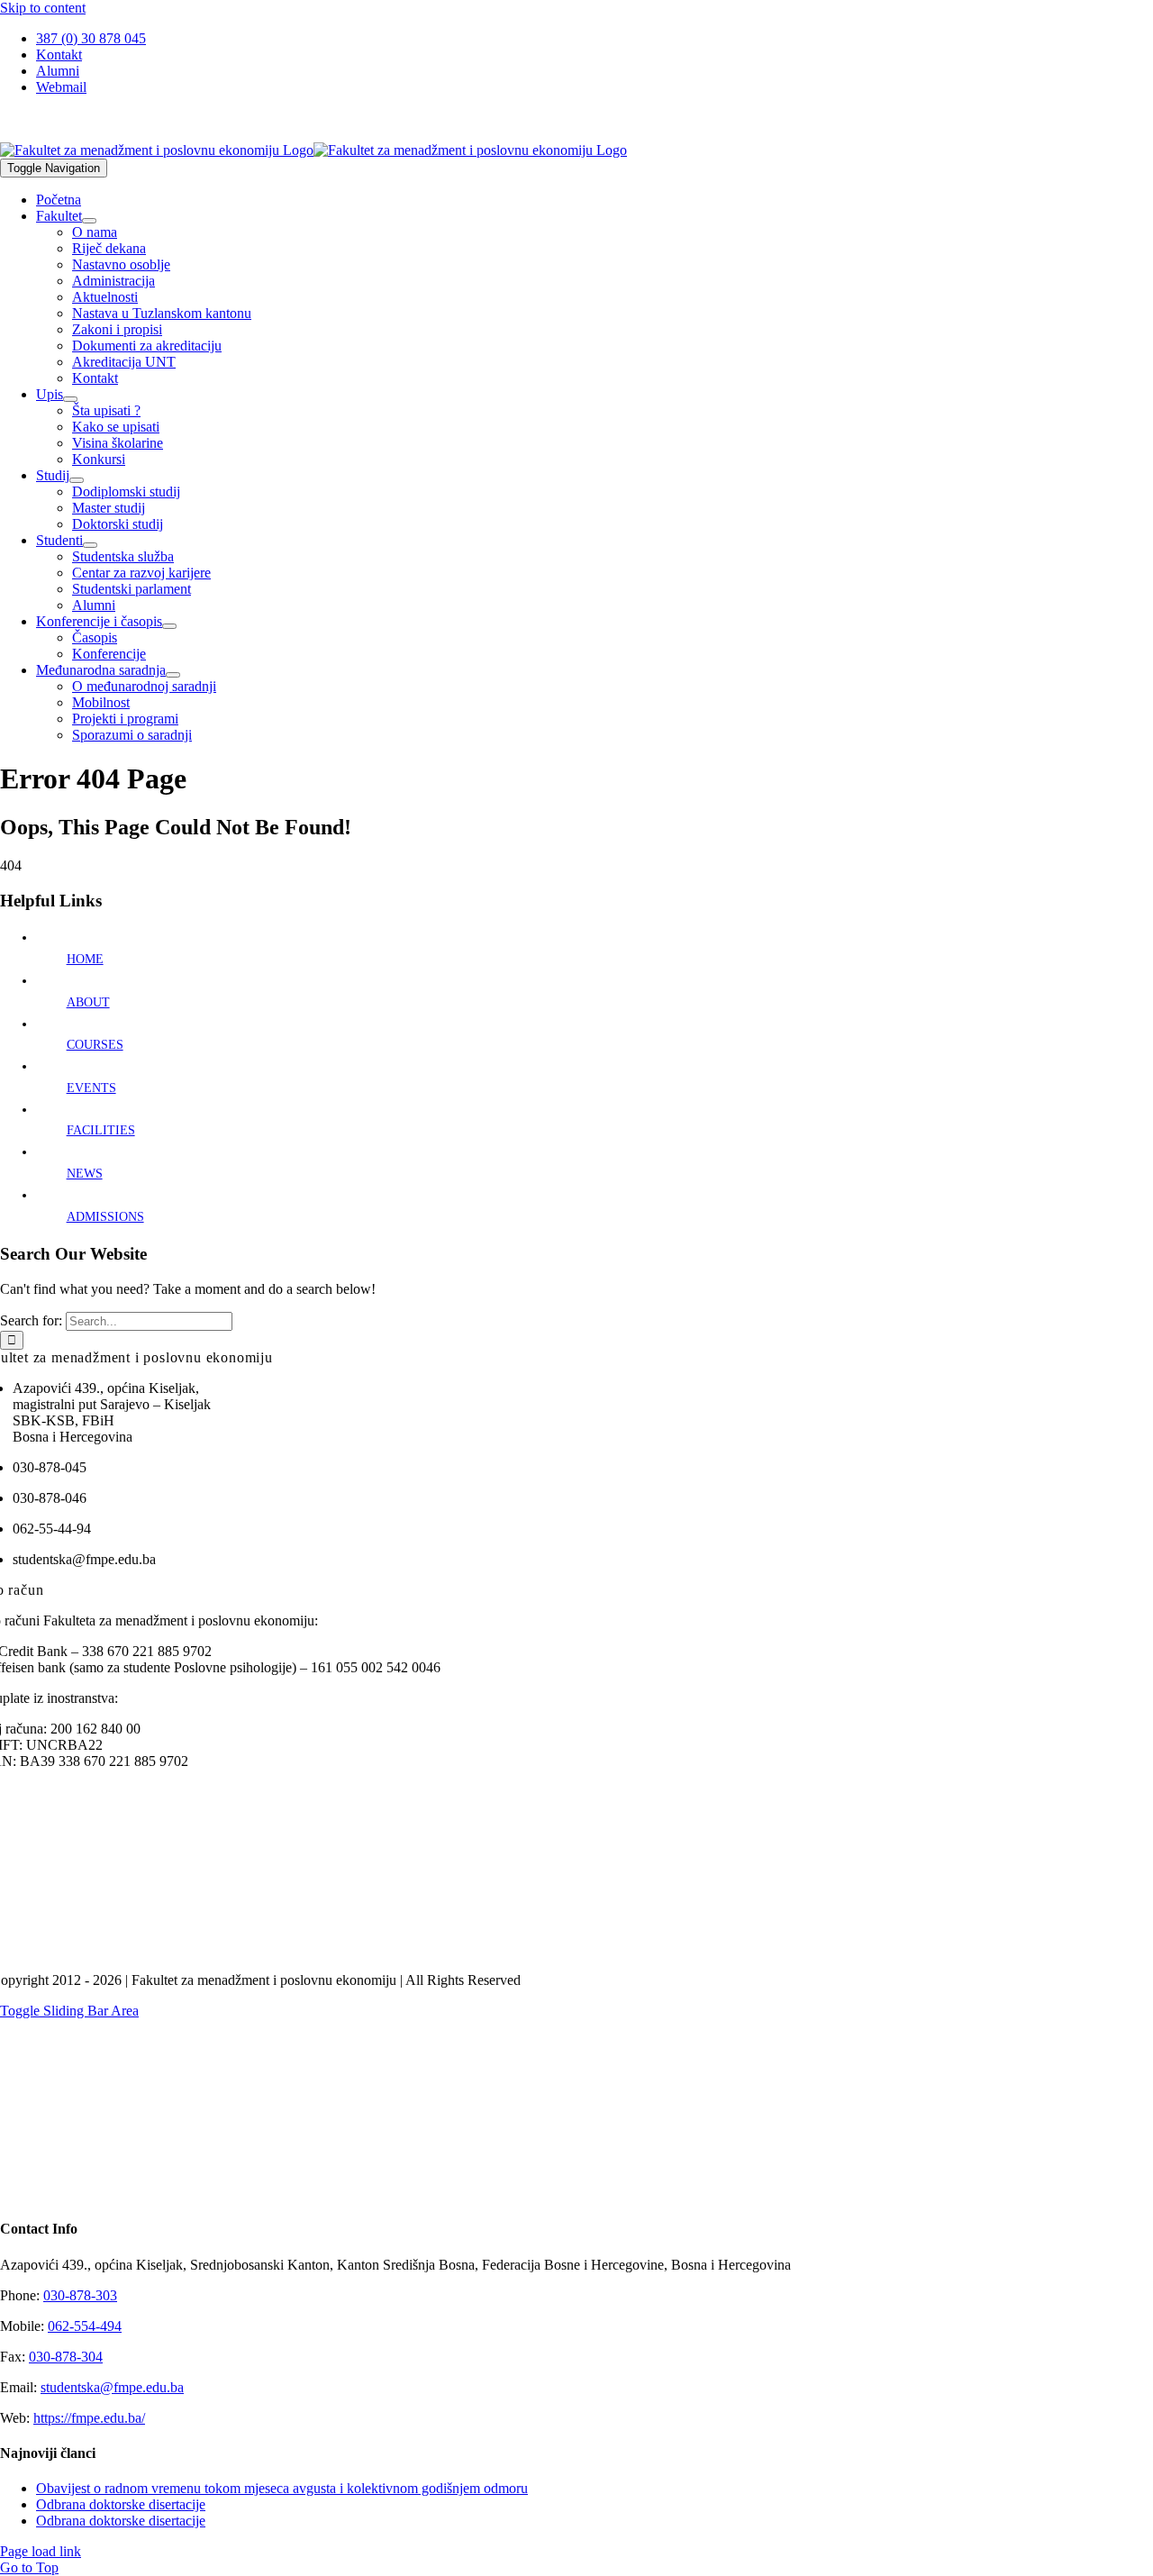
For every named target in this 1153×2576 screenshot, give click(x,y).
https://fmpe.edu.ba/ (89, 2418)
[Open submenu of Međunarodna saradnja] (173, 675)
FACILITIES (101, 1130)
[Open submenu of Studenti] (90, 545)
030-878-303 (80, 2295)
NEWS (85, 1174)
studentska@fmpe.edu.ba (112, 2387)
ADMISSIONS (105, 1217)
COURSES (95, 1045)
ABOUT (88, 1002)
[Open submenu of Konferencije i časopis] (169, 626)
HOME (85, 959)
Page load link (41, 2551)
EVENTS (91, 1088)
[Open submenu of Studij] (77, 480)
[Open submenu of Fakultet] (89, 221)
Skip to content (43, 8)
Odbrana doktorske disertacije (121, 2504)
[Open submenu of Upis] (70, 399)
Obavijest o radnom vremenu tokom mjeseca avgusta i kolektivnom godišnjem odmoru (282, 2488)
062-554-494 (85, 2326)
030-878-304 (66, 2357)
